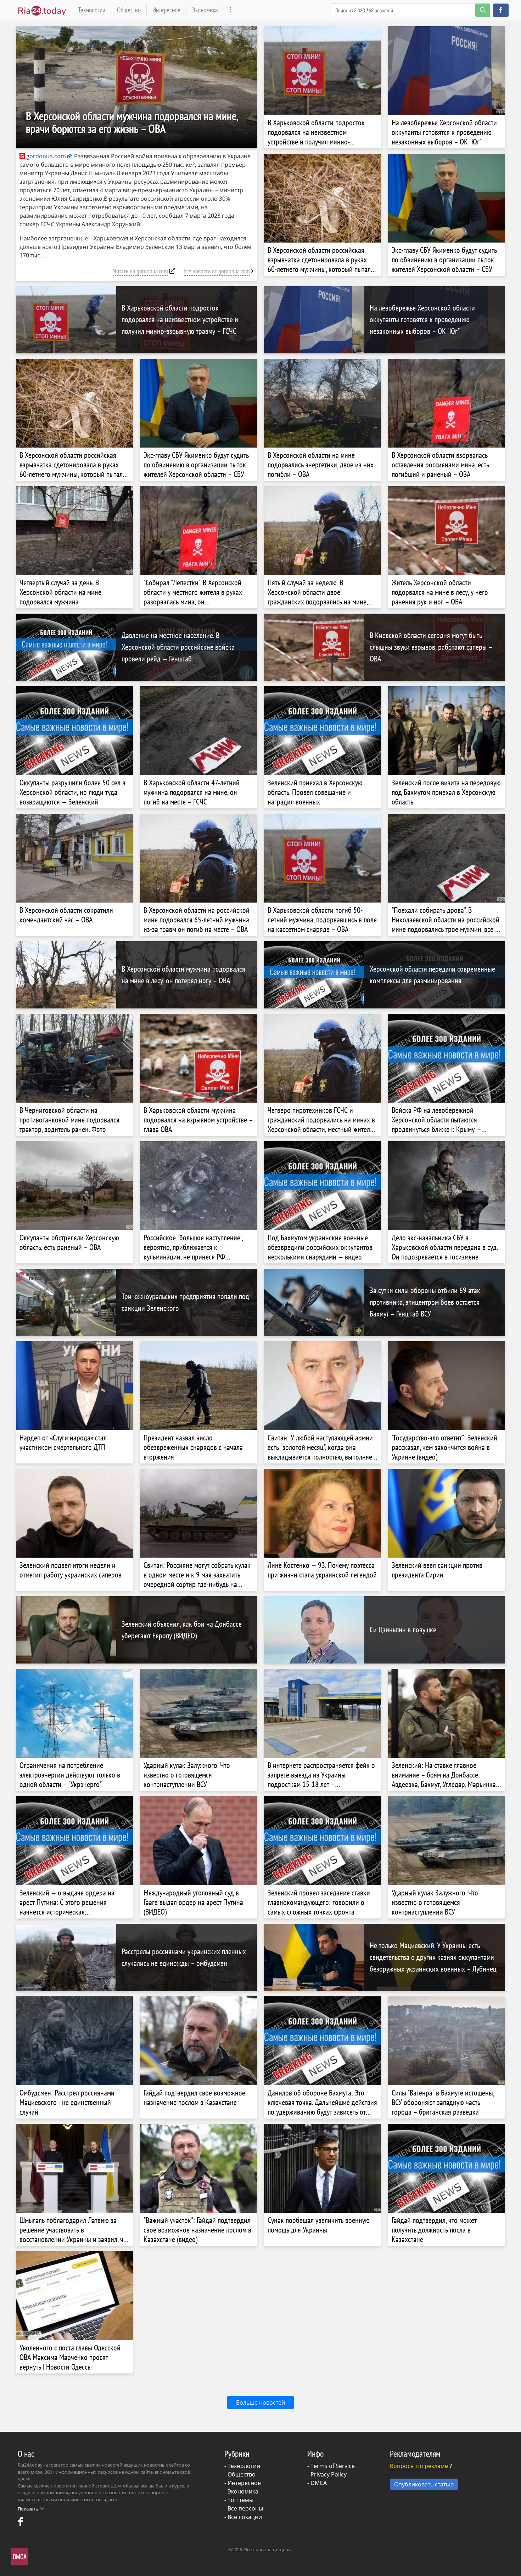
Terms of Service (333, 2466)
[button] (501, 10)
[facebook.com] (21, 2523)
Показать (28, 2509)
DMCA (319, 2483)
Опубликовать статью (424, 2484)
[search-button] (483, 10)
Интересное (166, 10)
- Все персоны (244, 2508)
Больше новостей (260, 2402)
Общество (129, 10)
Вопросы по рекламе (419, 2466)
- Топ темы (239, 2500)
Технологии (92, 10)
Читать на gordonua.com (141, 271)
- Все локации (243, 2517)
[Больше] (231, 10)
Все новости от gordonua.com (217, 271)
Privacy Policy (329, 2474)
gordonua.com (46, 156)
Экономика (205, 10)
